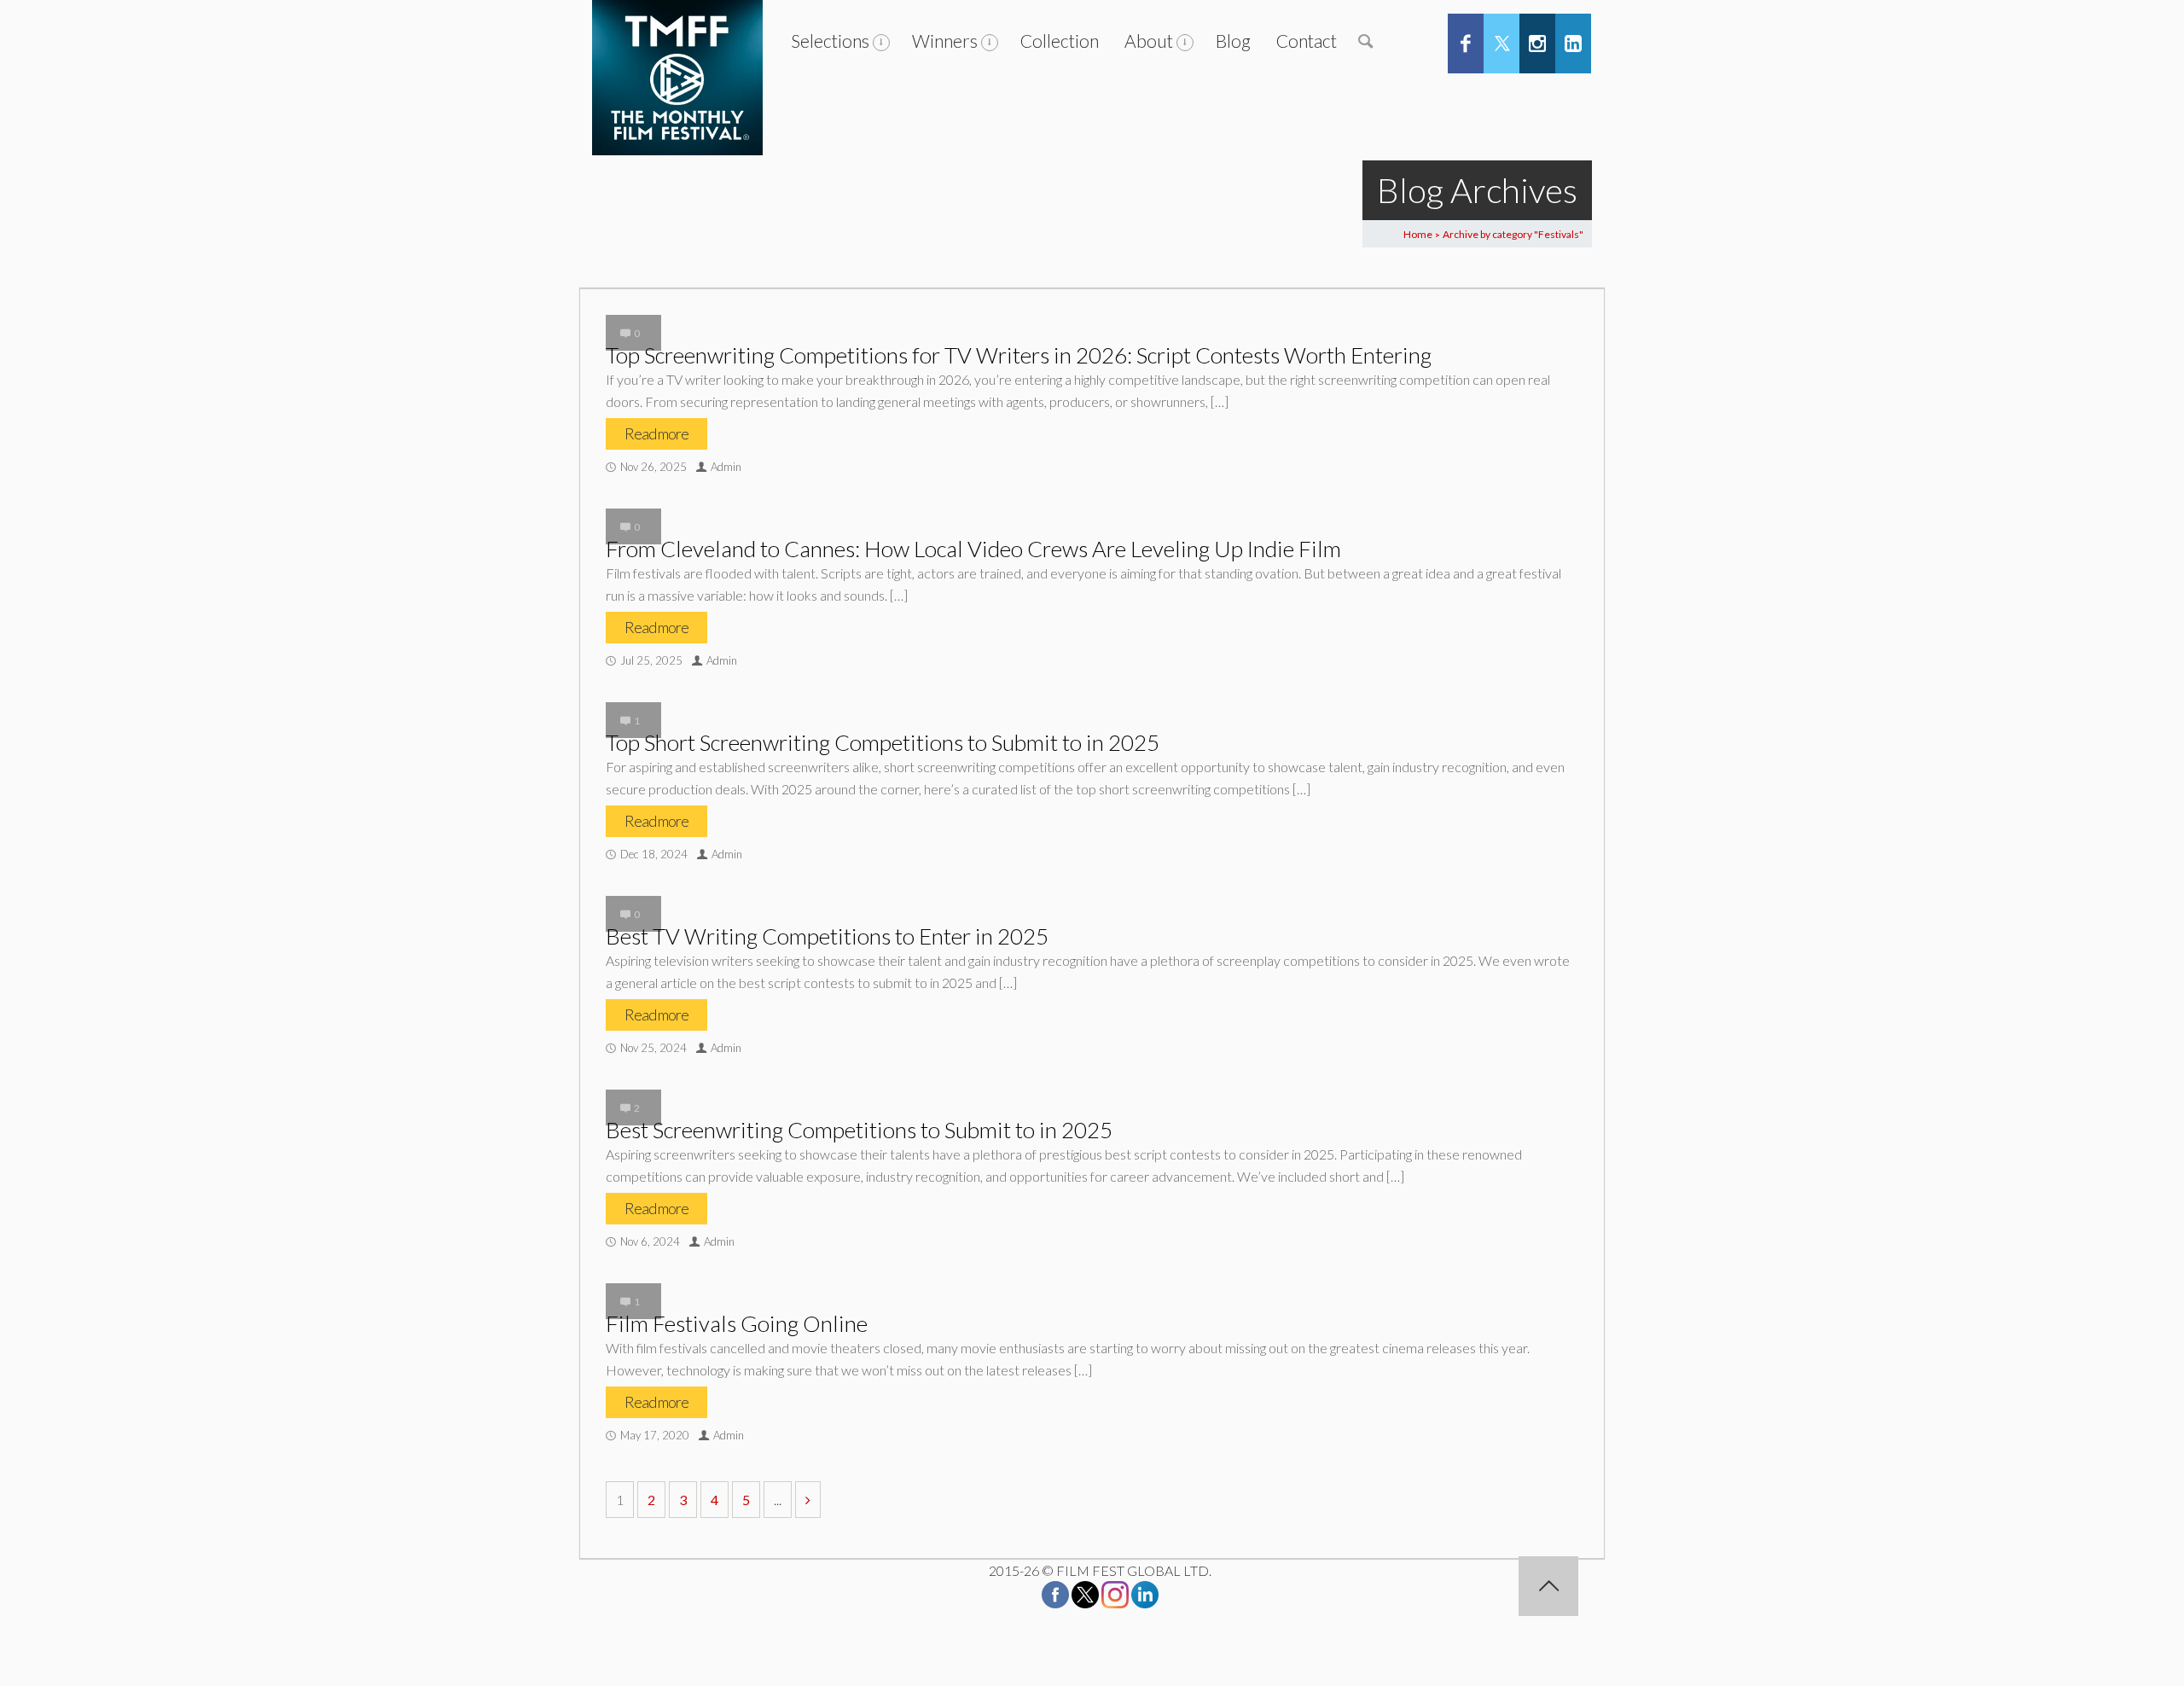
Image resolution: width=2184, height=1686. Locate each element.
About (1149, 41)
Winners (945, 41)
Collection (1060, 41)
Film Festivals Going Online (737, 1323)
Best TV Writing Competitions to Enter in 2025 (827, 936)
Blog (1233, 41)
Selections (830, 41)
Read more (656, 433)
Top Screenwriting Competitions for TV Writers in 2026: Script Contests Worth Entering (1019, 355)
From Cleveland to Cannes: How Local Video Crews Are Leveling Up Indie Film (973, 549)
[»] (808, 1500)
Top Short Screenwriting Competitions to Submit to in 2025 (883, 742)
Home (1418, 234)
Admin (726, 467)
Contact (1307, 41)
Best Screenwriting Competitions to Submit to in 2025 (859, 1130)
